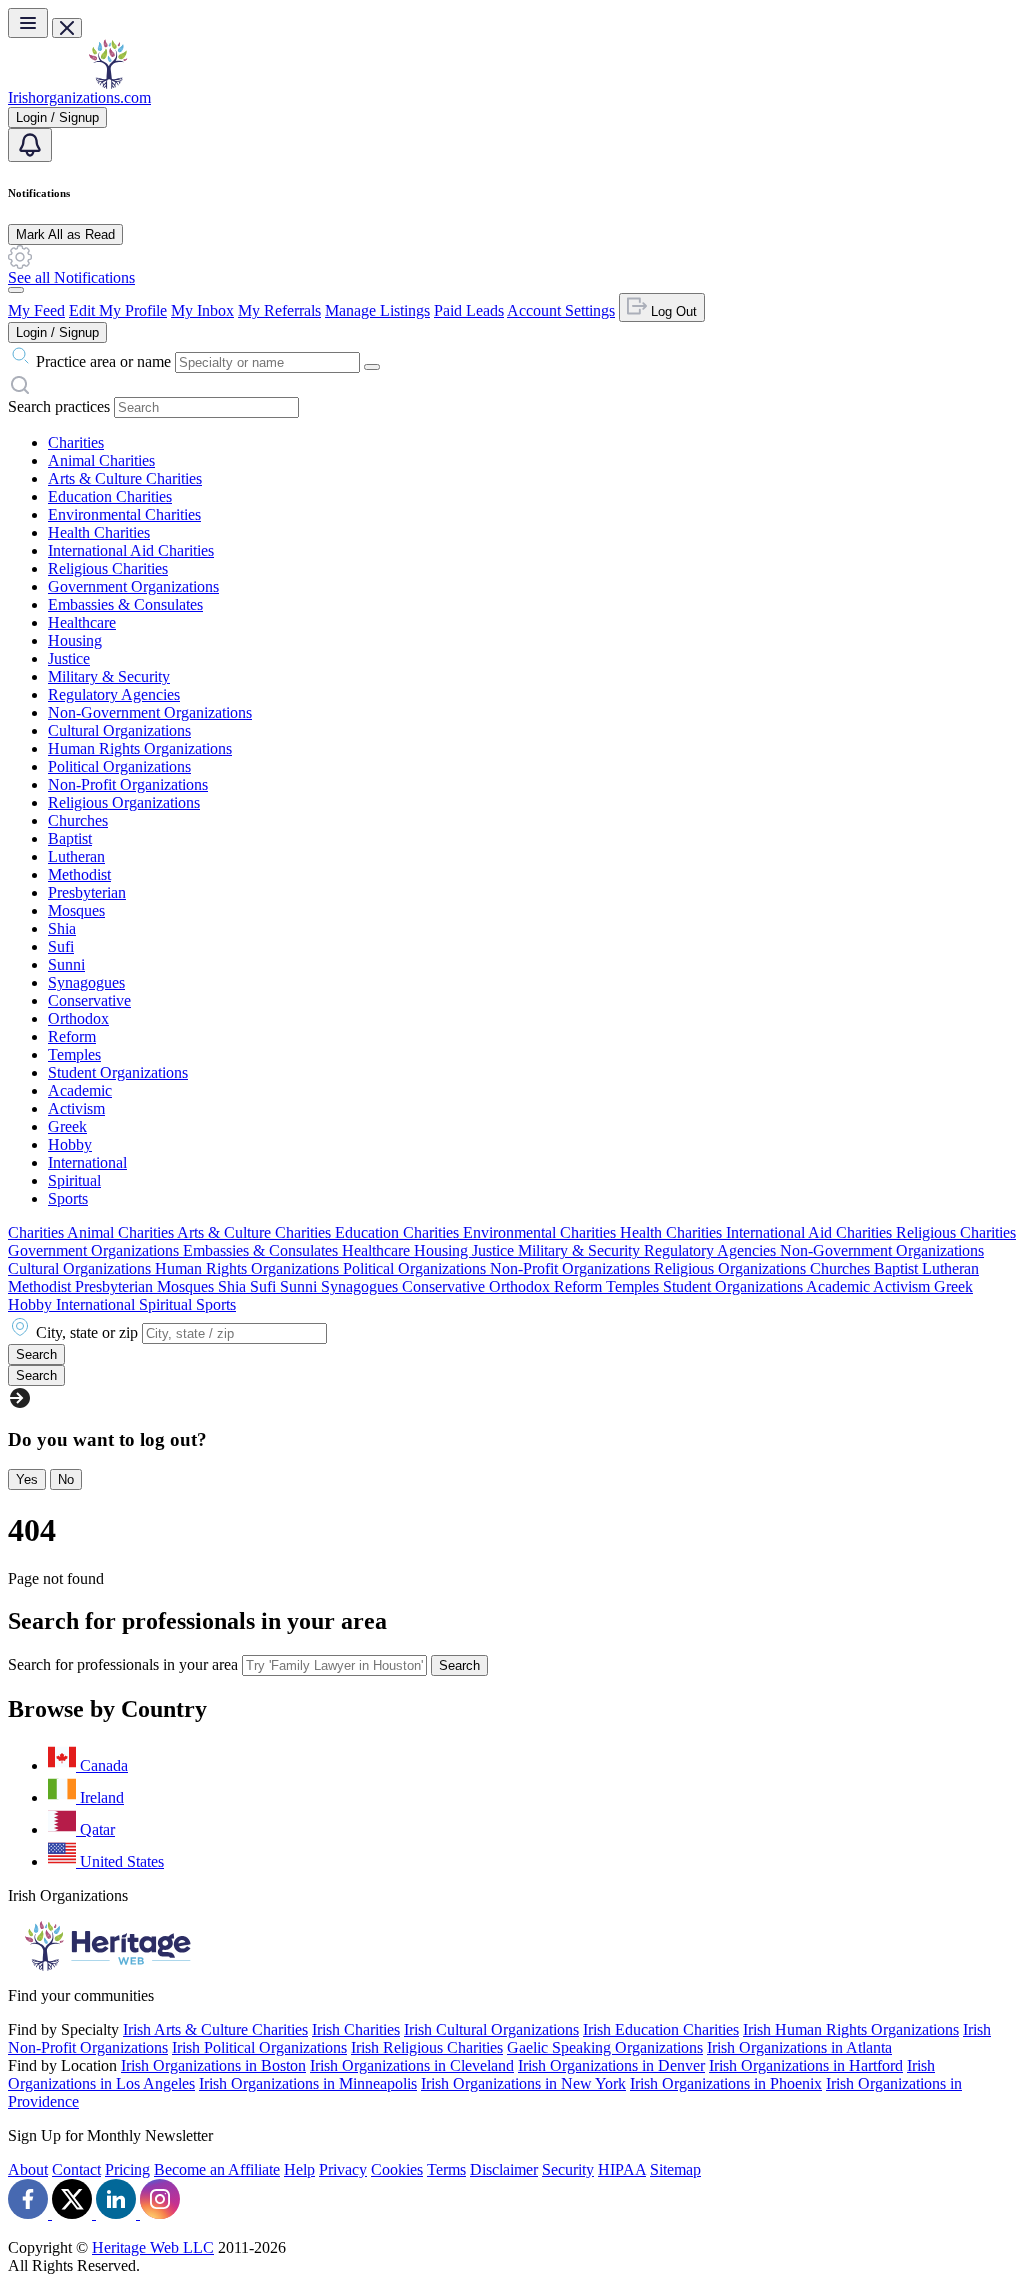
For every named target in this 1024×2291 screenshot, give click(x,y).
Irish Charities (356, 2029)
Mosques (76, 910)
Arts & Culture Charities (125, 478)
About (28, 2169)
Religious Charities (108, 568)
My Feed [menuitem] (36, 310)
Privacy (343, 2169)
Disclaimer (504, 2169)
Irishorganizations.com (79, 97)
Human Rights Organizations (140, 748)
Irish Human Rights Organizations (851, 2029)
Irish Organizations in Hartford (806, 2065)
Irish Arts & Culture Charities (215, 2029)
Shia (62, 928)
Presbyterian (87, 892)
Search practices (59, 406)
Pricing (127, 2169)
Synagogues (86, 982)
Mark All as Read (65, 234)
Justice (69, 658)
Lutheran (76, 856)
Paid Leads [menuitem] (469, 310)
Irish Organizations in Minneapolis (308, 2083)
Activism (76, 1108)
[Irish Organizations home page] (108, 83)
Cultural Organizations (119, 730)
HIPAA (622, 2169)
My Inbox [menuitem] (202, 310)
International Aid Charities (131, 550)
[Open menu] (28, 23)
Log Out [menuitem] (672, 311)
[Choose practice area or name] (372, 367)
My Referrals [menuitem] (279, 310)
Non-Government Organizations (150, 712)
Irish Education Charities (661, 2029)
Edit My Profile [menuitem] (118, 310)
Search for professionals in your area (123, 1664)
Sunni (66, 964)
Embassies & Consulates (125, 604)
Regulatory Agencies (114, 694)
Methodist (79, 874)
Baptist (70, 838)
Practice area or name (103, 361)
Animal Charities (101, 460)
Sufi (61, 946)
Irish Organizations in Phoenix (726, 2083)
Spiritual (74, 1180)
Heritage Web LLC (153, 2247)
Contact (76, 2169)
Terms (446, 2169)
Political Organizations (119, 766)
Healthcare (82, 622)
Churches (78, 820)
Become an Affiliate (217, 2169)
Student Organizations (118, 1072)
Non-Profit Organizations (128, 784)
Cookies (397, 2169)
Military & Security (109, 676)
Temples (74, 1054)
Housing (75, 640)
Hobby (70, 1144)
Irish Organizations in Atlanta (799, 2047)
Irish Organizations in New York (523, 2083)
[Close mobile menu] (67, 28)
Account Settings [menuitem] (561, 310)
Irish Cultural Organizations (491, 2029)
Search (459, 1665)
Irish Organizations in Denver (611, 2065)
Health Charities (99, 532)
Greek (67, 1126)
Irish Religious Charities (427, 2047)
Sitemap (675, 2169)
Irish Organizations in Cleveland (412, 2065)
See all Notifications (71, 277)
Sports (68, 1198)
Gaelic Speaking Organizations (605, 2047)
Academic (80, 1090)
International (87, 1162)
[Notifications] (30, 145)
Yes (27, 1479)
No (66, 1479)
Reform (72, 1036)
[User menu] (16, 290)
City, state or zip (87, 1332)
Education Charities (110, 496)
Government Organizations (133, 586)
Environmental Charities (124, 514)
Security (568, 2169)
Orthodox (78, 1018)
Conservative (89, 1000)
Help (299, 2169)
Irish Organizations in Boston (213, 2065)
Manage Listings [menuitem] (377, 310)
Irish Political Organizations (259, 2047)
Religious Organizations (124, 802)
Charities (76, 442)
